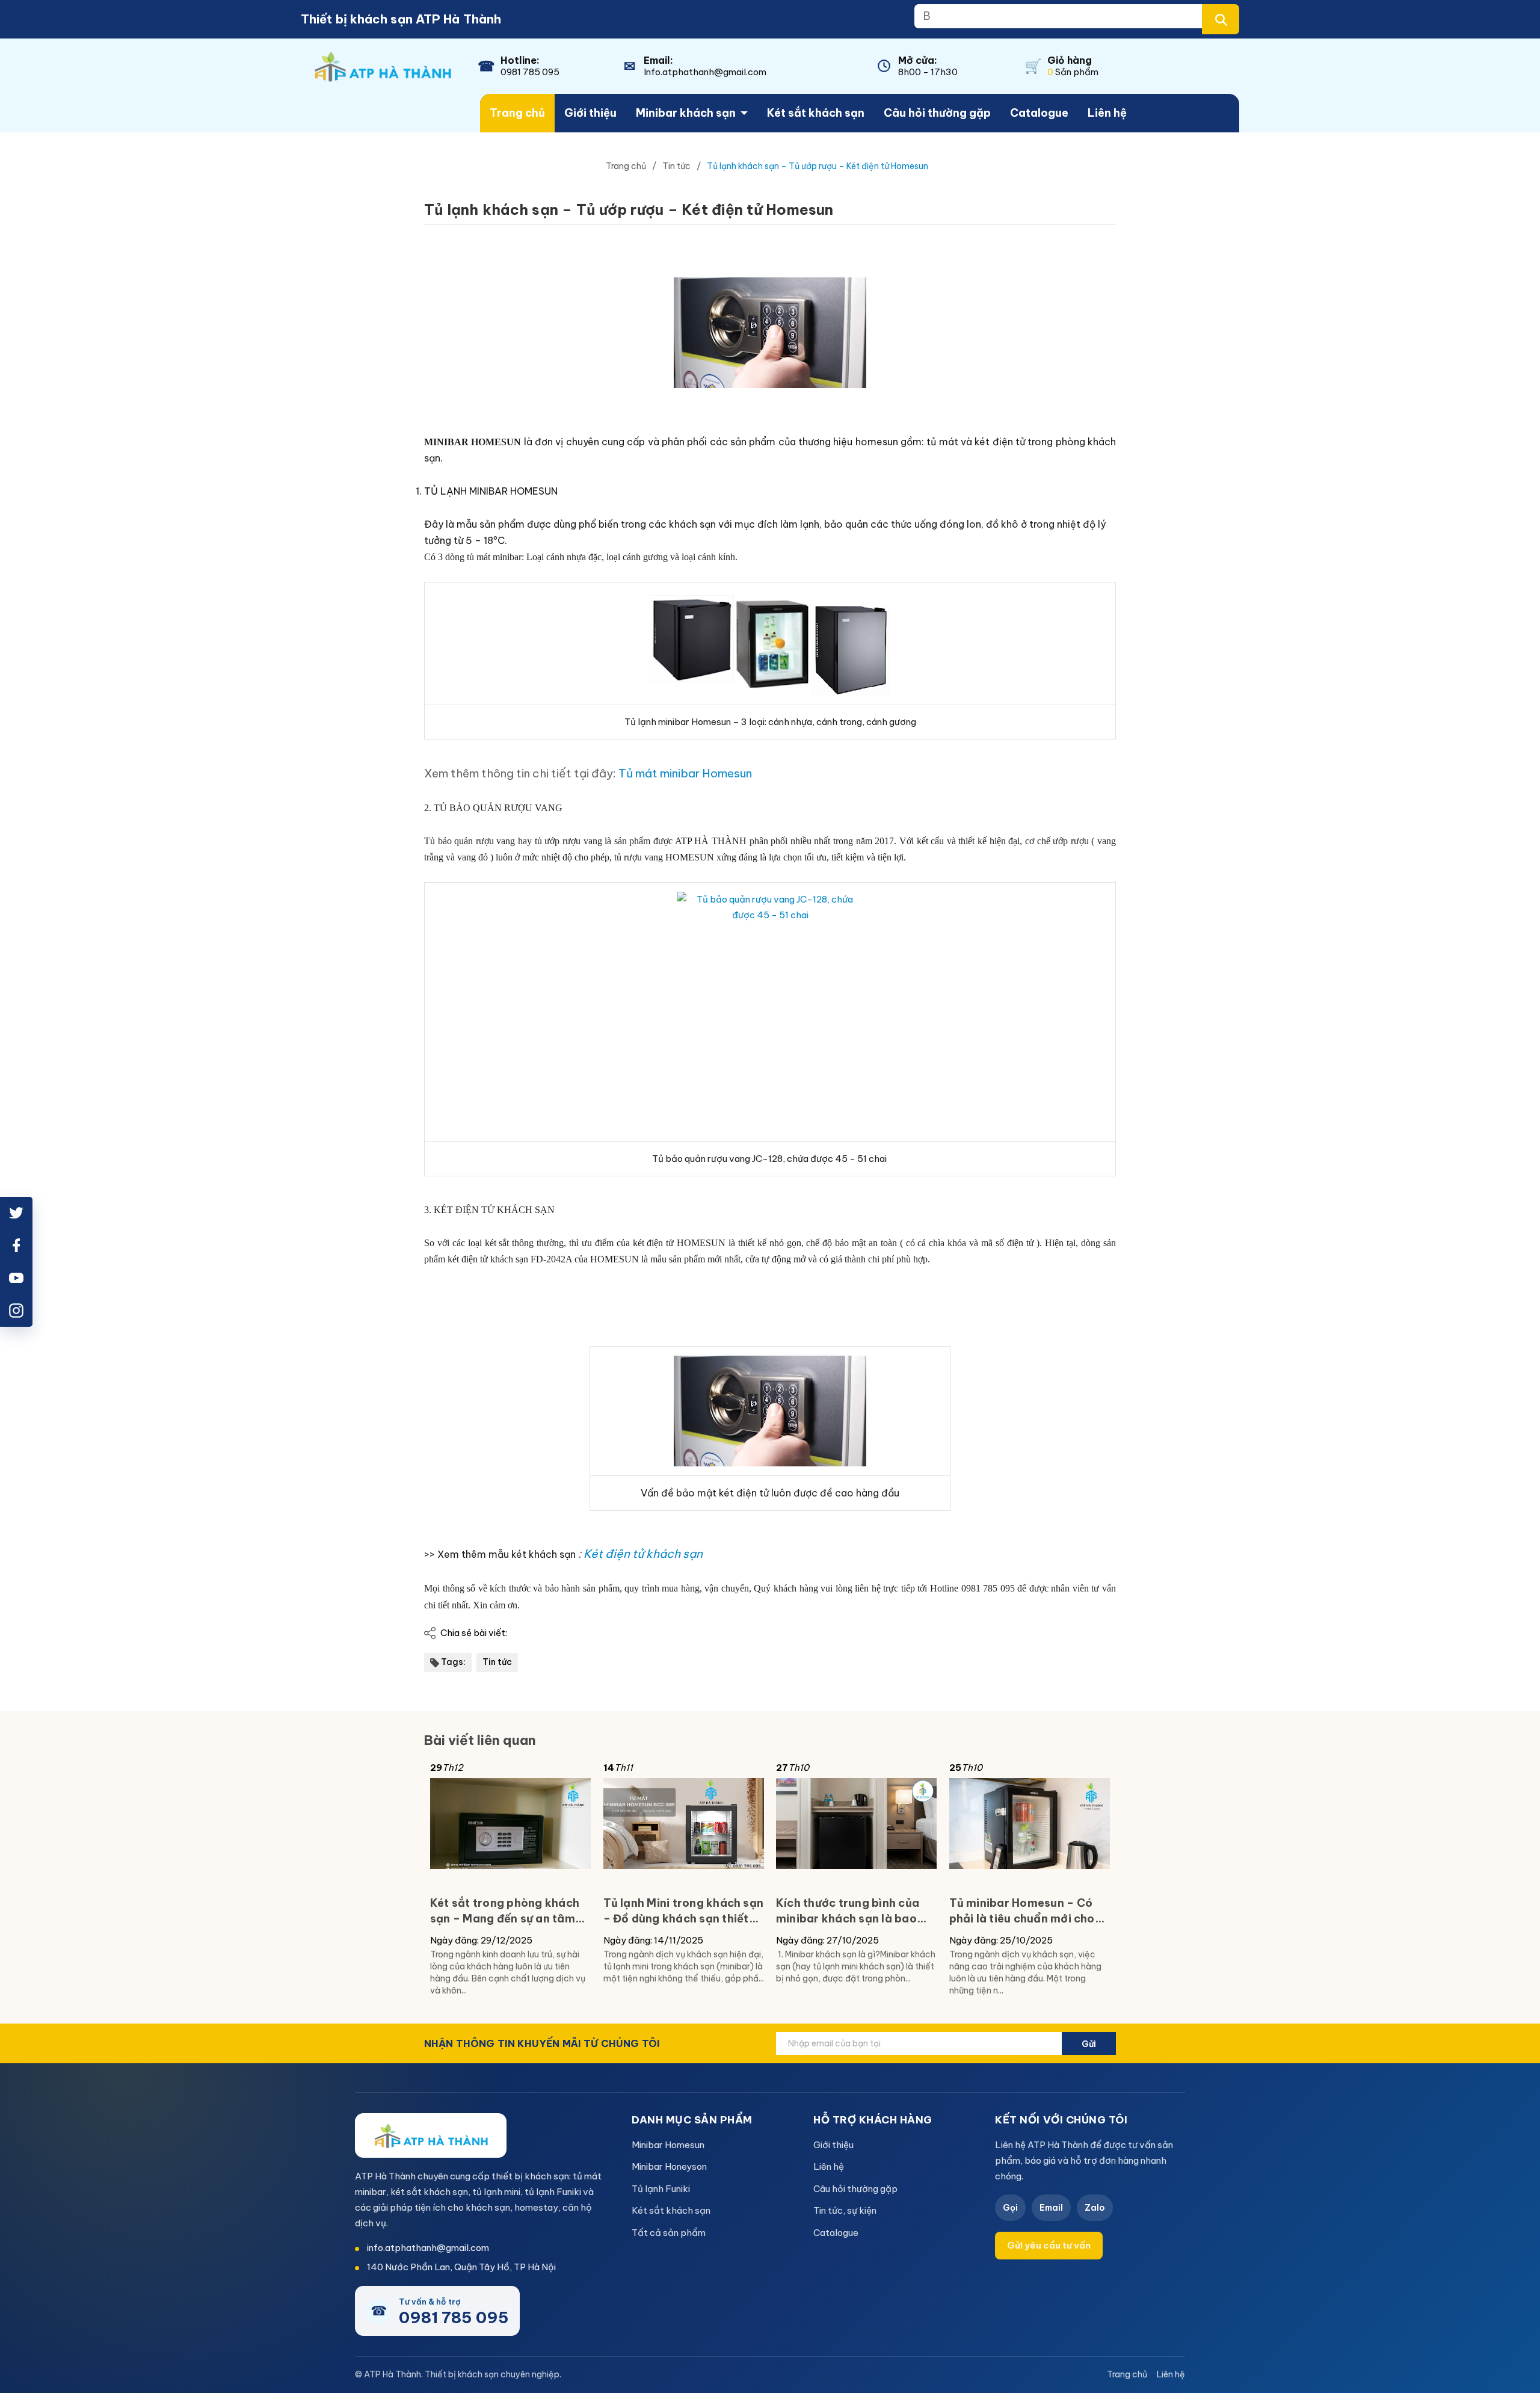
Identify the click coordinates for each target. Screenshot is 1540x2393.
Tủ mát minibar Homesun (686, 773)
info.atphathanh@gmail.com (428, 2248)
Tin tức (497, 1662)
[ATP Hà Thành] (431, 2135)
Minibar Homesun (668, 2145)
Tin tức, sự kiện (845, 2210)
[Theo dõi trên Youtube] (16, 1278)
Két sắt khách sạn (816, 113)
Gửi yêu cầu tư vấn (1049, 2245)
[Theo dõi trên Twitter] (16, 1213)
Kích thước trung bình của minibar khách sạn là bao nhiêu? (848, 1911)
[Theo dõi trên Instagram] (16, 1311)
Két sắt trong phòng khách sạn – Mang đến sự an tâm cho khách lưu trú (505, 1911)
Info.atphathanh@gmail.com (705, 72)
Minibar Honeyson (669, 2166)
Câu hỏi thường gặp (937, 113)
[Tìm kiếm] (1221, 19)
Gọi (1010, 2208)
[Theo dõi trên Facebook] (16, 1246)
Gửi (1089, 2044)
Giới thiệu (590, 113)
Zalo (1095, 2208)
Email (1051, 2208)
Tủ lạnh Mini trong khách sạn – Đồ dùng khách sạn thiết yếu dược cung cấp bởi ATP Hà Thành (684, 1911)
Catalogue (1039, 113)
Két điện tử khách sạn (643, 1554)
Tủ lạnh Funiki (661, 2189)
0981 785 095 (530, 72)
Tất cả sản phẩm (669, 2233)
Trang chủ (517, 113)
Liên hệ (1107, 113)
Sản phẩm (1073, 72)
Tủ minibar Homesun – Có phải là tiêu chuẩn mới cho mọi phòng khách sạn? (1022, 1911)
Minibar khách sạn (686, 113)
